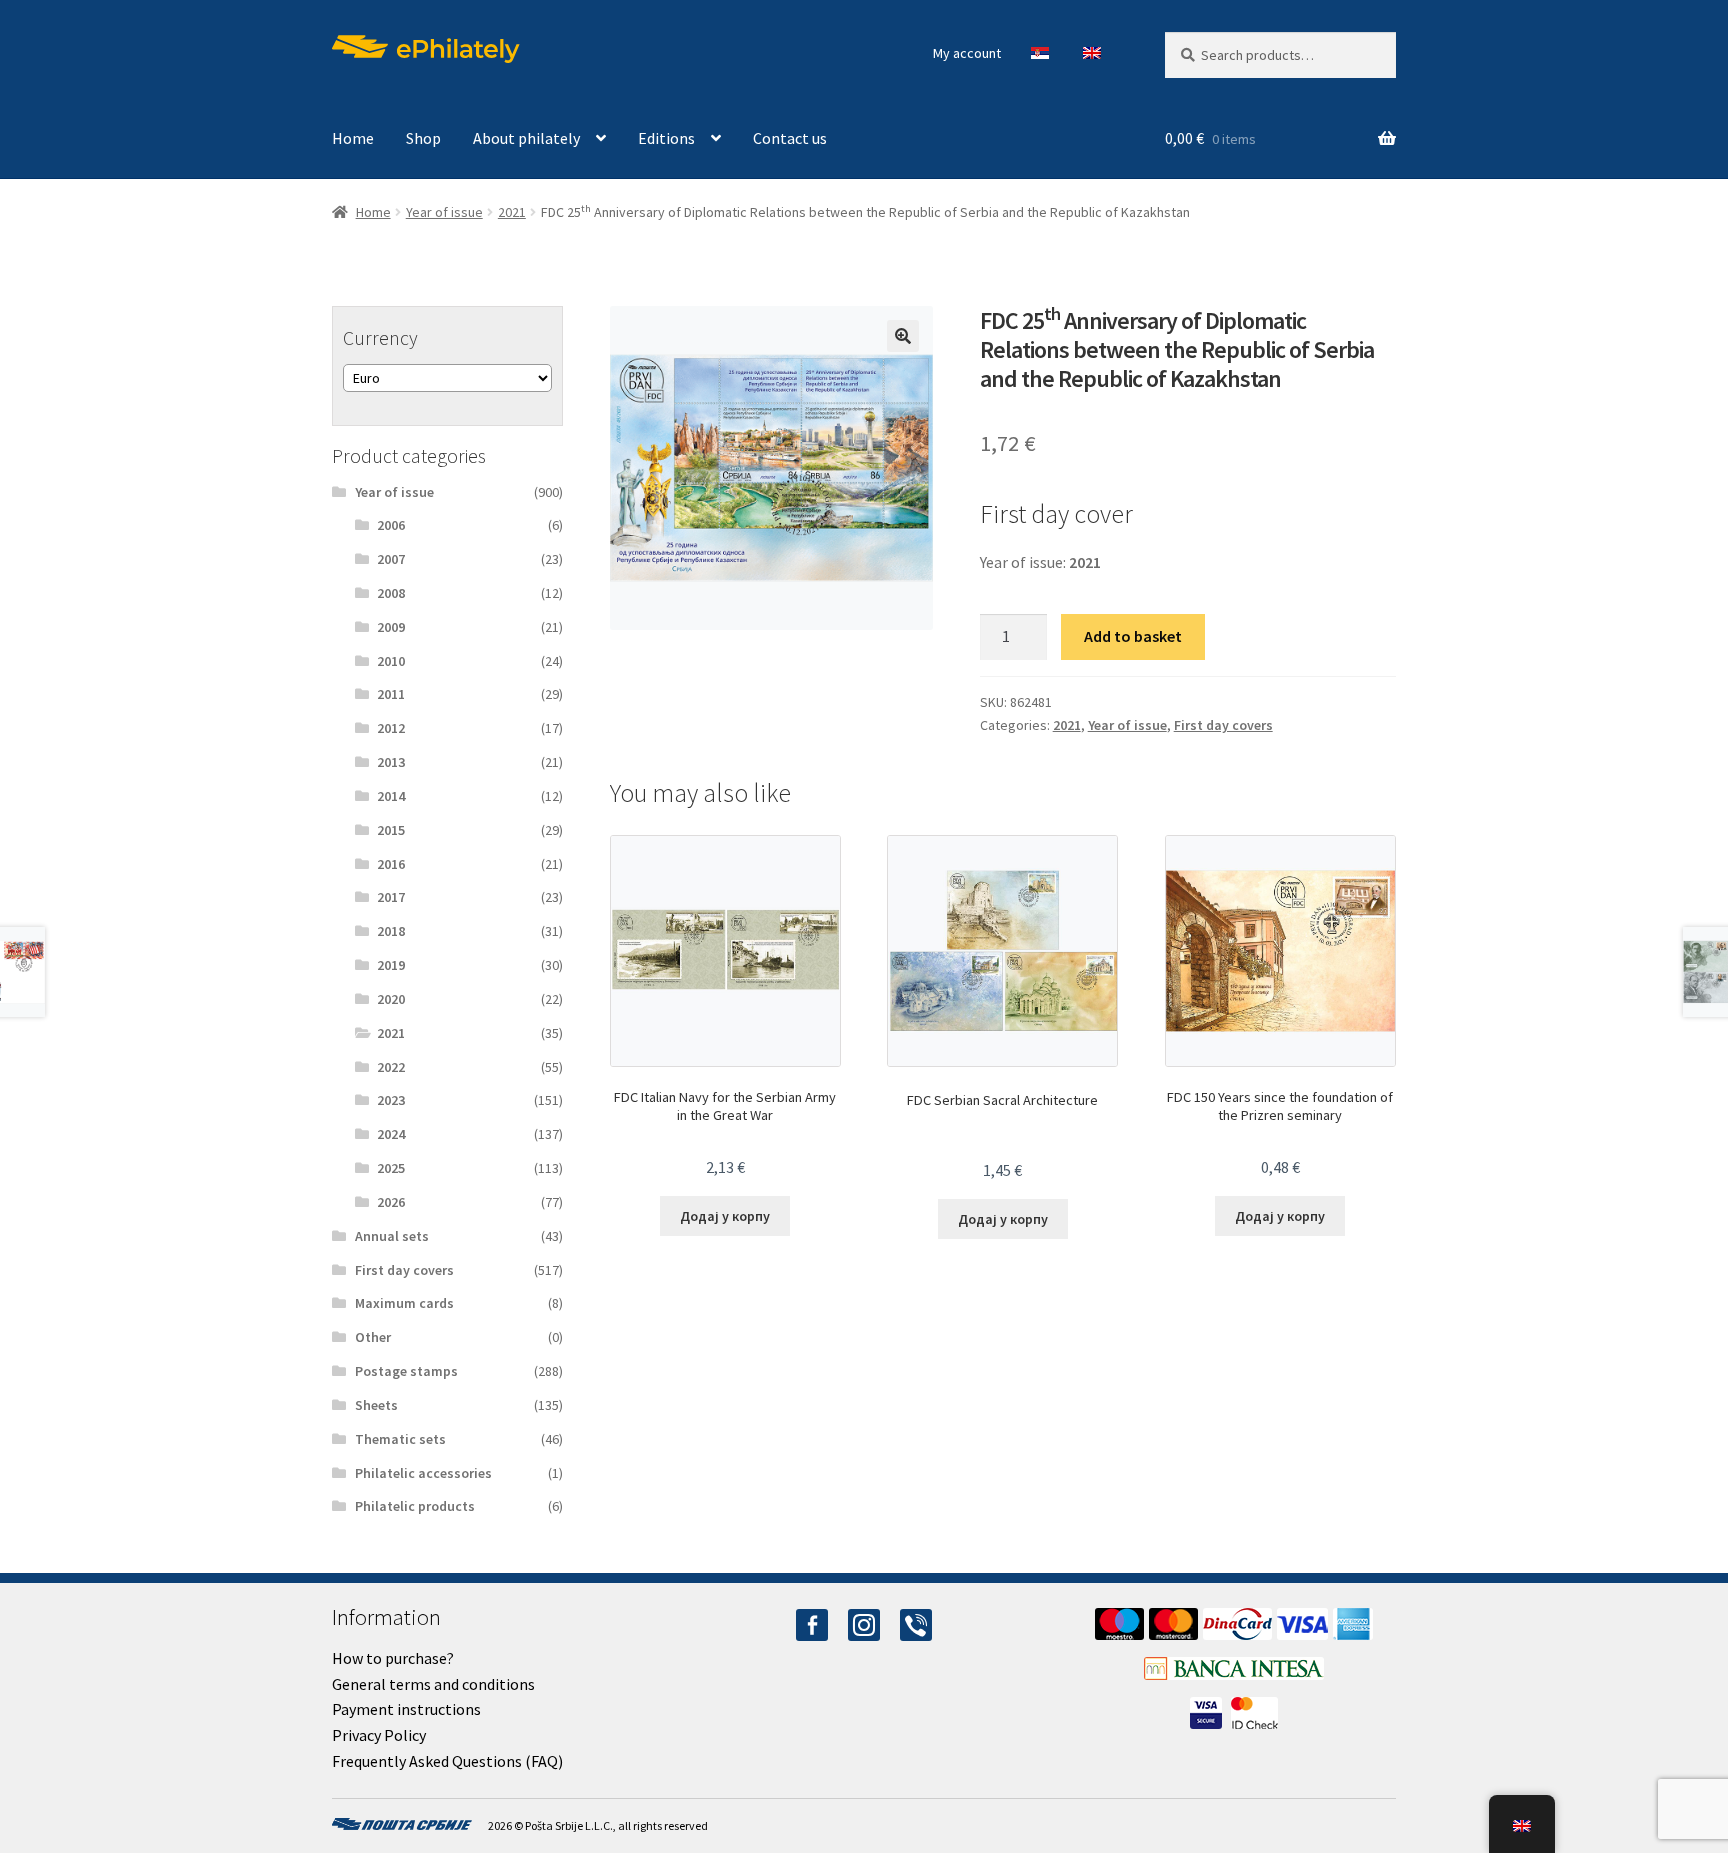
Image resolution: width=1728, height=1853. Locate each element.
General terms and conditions (433, 1684)
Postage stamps (406, 1371)
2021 (512, 212)
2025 (391, 1168)
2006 (391, 525)
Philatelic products (415, 1506)
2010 (391, 661)
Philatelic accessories (423, 1473)
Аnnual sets (392, 1236)
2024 (391, 1134)
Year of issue (444, 212)
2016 (391, 864)
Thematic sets (400, 1439)
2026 (391, 1202)
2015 (391, 830)
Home (353, 138)
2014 (391, 796)
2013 (391, 762)
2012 (391, 728)
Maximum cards (404, 1303)
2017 (391, 897)
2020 (391, 999)
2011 (391, 694)
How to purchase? (393, 1658)
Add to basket (1133, 636)
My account (967, 53)
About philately (526, 138)
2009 (391, 627)
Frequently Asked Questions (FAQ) (447, 1761)
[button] (903, 336)
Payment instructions (406, 1709)
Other (373, 1337)
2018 (391, 931)
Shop (423, 138)
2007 (391, 559)
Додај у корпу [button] (725, 1216)
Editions (666, 138)
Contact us (790, 138)
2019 (391, 965)
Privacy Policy (379, 1735)
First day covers (1223, 725)
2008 (391, 593)
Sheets (376, 1405)
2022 (391, 1067)
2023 (391, 1100)
